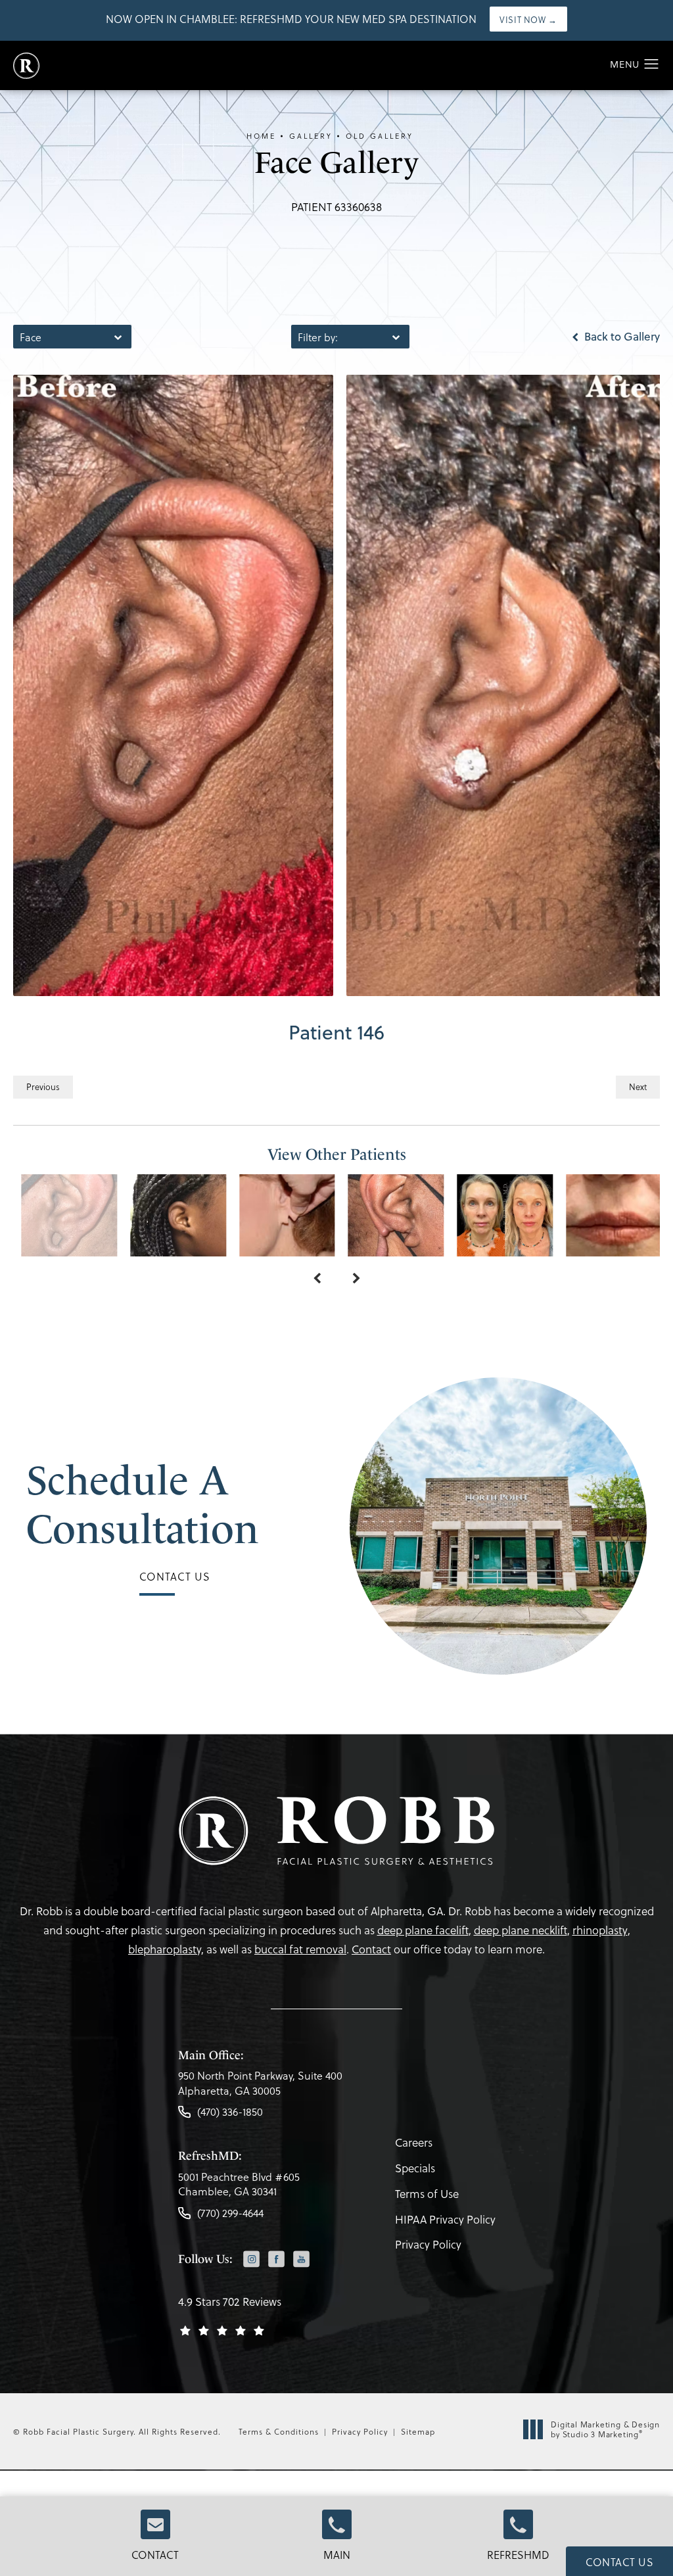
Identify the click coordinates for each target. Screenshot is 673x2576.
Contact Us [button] (619, 2562)
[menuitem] (251, 2260)
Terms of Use (427, 2194)
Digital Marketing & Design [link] (605, 2430)
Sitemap (418, 2431)
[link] (260, 2087)
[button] (652, 64)
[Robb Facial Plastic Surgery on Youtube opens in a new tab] (301, 2259)
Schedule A (143, 1505)
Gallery (311, 136)
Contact (155, 2555)
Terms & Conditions (279, 2431)
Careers (414, 2142)
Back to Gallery (621, 337)
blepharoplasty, (166, 1949)
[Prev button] (317, 1279)
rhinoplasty (600, 1930)
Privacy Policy (428, 2244)
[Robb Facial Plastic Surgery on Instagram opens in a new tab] (251, 2259)
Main (337, 2555)
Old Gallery (380, 136)
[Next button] (356, 1279)
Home (261, 136)
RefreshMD (518, 2555)
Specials (415, 2168)
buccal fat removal (300, 1949)
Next (638, 1086)
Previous (43, 1086)
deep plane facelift (423, 1930)
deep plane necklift (521, 1930)
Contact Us (175, 1576)
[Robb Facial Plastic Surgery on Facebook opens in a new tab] (276, 2259)
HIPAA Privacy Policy (445, 2219)
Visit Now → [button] (528, 19)
